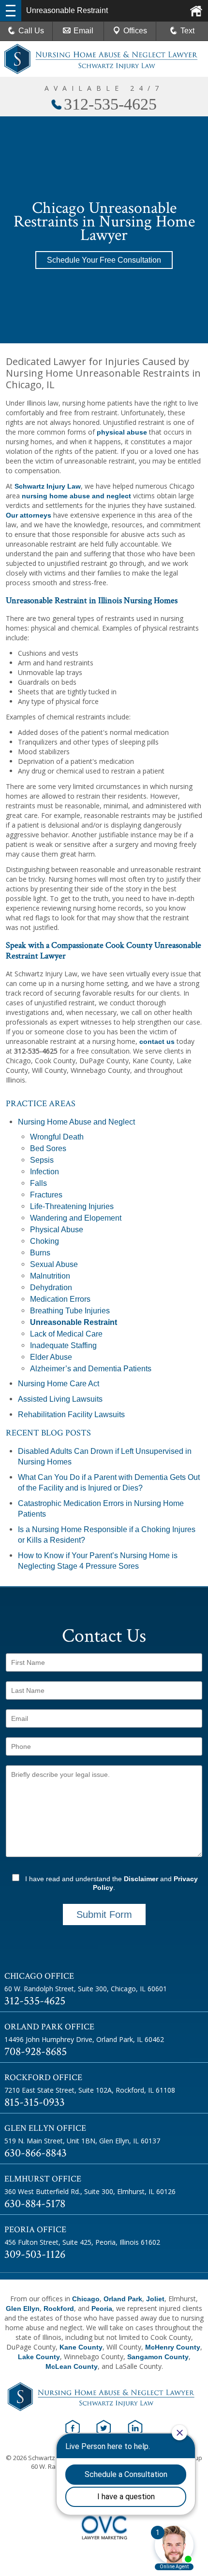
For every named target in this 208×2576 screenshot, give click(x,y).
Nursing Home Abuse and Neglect (76, 1122)
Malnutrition (50, 1276)
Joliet (155, 2299)
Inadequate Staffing (63, 1345)
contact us (157, 1042)
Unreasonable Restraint (74, 1322)
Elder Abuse (51, 1357)
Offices (135, 31)
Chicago (86, 2299)
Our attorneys (29, 515)
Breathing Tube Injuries (70, 1311)
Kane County (81, 2347)
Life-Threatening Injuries (72, 1206)
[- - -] (11, 11)
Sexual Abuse (54, 1264)
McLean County (72, 2366)
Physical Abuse (57, 1230)
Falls (38, 1183)
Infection (45, 1172)
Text (187, 31)
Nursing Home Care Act (59, 1384)
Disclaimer (141, 1879)
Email (83, 31)
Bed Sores (48, 1148)
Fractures (46, 1195)
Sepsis (42, 1160)
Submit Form (104, 1914)
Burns (40, 1253)
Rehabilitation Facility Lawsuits (71, 1415)
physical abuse (122, 432)
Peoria (102, 2309)
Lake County (39, 2357)
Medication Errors (60, 1299)
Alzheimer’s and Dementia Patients (91, 1369)
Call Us (31, 31)
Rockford (59, 2309)
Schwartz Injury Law (48, 486)
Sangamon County (158, 2357)
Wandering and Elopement (76, 1218)
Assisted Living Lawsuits (60, 1399)
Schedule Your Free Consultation (104, 260)
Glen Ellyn (23, 2309)
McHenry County (173, 2347)
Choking (45, 1241)
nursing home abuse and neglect (76, 496)
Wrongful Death (57, 1137)
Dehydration (51, 1288)
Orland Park (123, 2299)
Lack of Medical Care (66, 1334)
